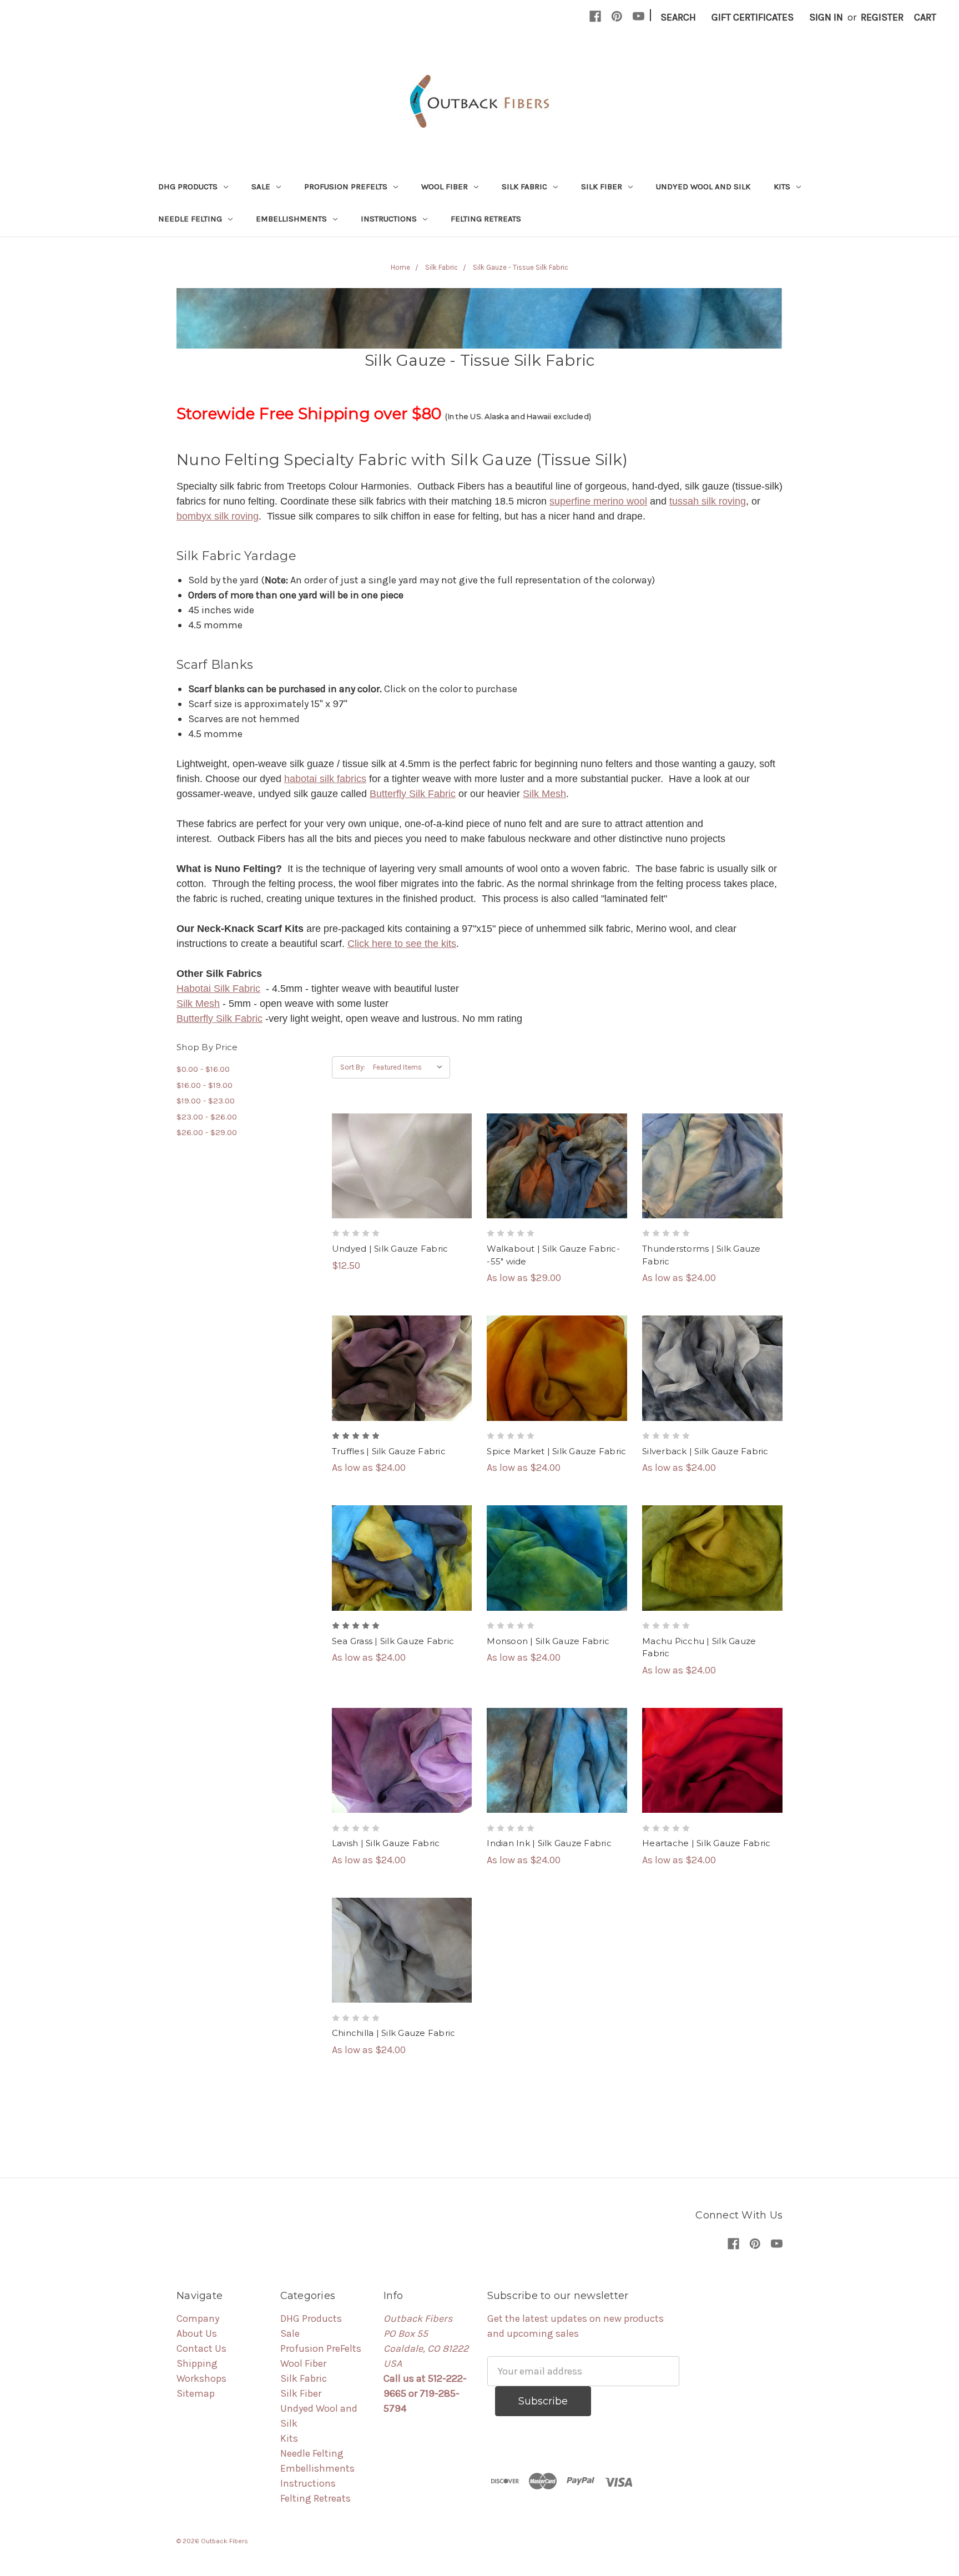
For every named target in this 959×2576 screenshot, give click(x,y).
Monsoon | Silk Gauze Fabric (548, 1641)
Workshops (201, 2378)
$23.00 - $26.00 (207, 1117)
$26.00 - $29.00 (207, 1132)
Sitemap (196, 2393)
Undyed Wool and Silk (703, 186)
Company (198, 2318)
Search (678, 17)
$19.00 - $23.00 (206, 1101)
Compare (398, 1166)
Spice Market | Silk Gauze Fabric (556, 1451)
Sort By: (353, 1067)
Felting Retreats (486, 219)
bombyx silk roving (218, 516)
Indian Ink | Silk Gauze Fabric (549, 1843)
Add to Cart (402, 1191)
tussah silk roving (708, 501)
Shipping (197, 2363)
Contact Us (201, 2348)
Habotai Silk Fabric (218, 989)
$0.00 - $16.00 (203, 1069)
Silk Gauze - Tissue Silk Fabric (521, 267)
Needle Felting (191, 219)
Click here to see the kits (402, 944)
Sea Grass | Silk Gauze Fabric (393, 1641)
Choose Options (557, 1191)
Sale (262, 186)
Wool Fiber (446, 186)
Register (882, 17)
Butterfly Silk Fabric (413, 794)
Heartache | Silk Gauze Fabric (706, 1843)
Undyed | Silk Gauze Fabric (390, 1249)
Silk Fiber (603, 186)
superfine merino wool (598, 501)
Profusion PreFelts (347, 186)
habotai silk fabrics (325, 779)
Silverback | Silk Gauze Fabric (705, 1451)
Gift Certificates (753, 17)
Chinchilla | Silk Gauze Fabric (394, 2033)
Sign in (826, 17)
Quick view (402, 1141)
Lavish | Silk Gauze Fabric (386, 1843)
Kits (783, 186)
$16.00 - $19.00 (205, 1085)
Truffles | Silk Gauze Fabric (389, 1451)
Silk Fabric (526, 186)
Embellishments (292, 219)
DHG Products (189, 186)
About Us (197, 2333)
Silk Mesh (544, 794)
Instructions (390, 219)
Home (400, 267)
